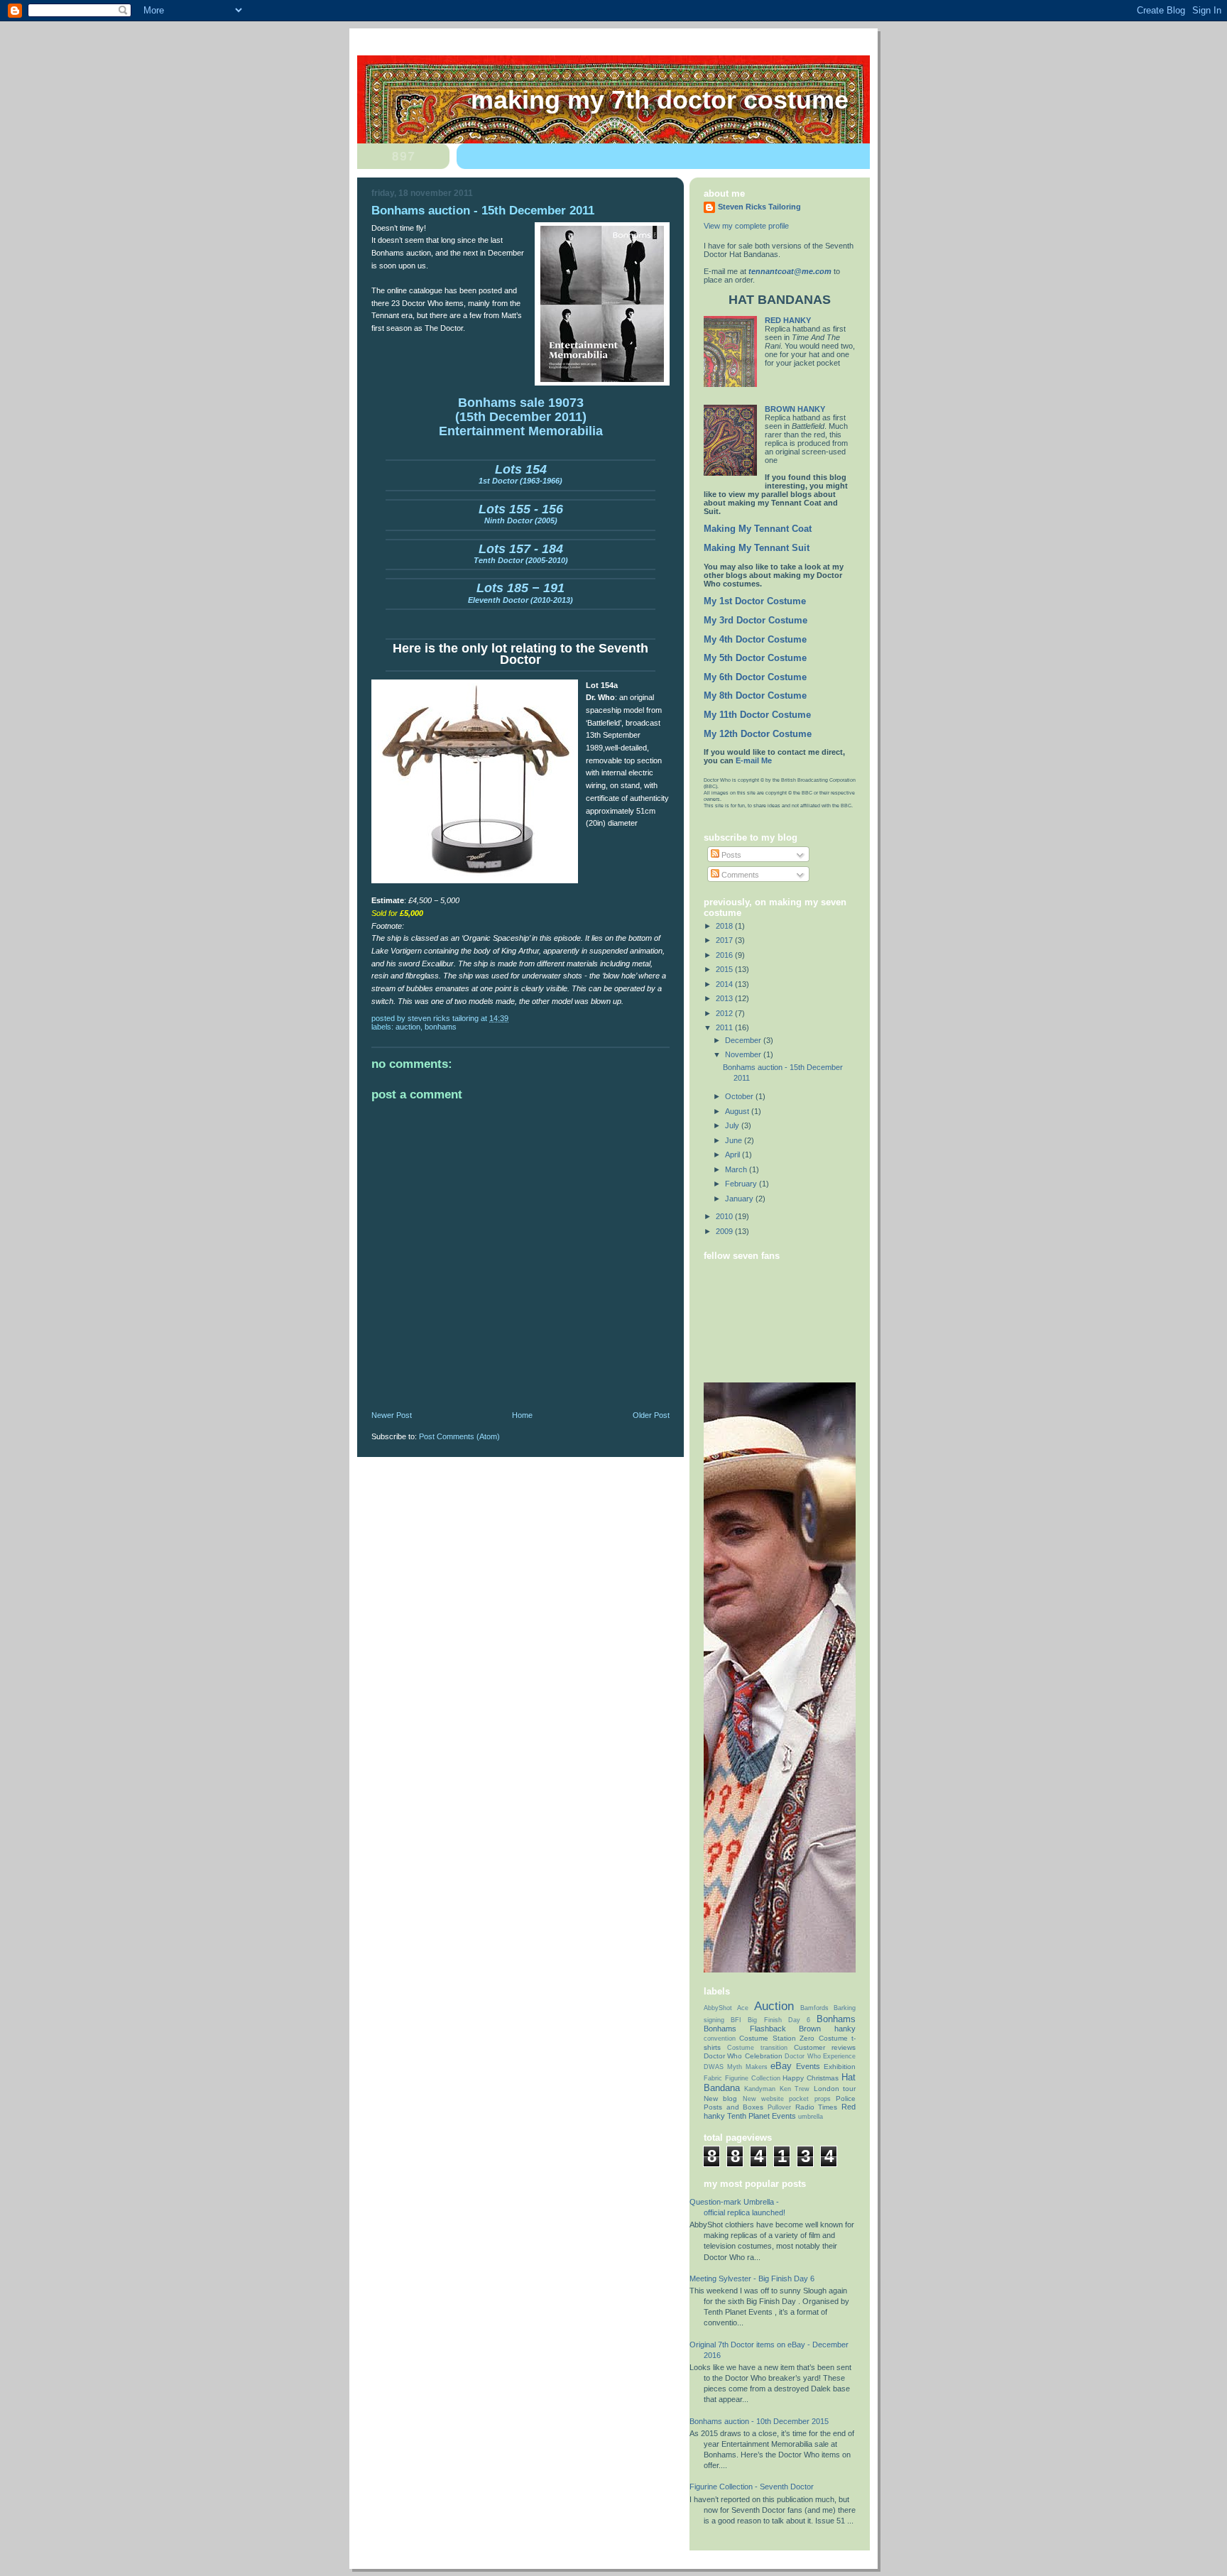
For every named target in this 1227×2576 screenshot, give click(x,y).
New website (763, 2099)
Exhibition (840, 2067)
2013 (725, 998)
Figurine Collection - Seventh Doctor (752, 2487)
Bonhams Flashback (745, 2029)
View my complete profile (746, 226)
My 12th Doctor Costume (758, 734)
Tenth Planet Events (762, 2116)
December (744, 1040)
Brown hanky (827, 2029)
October (740, 1096)
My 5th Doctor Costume (755, 658)
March (737, 1169)
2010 (725, 1216)
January (740, 1199)
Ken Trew (795, 2089)
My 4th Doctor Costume (755, 640)
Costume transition (757, 2048)
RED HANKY (788, 320)
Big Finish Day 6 (779, 2020)
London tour (835, 2089)
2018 (725, 926)
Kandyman (760, 2089)
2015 (725, 969)
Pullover (779, 2107)
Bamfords (814, 2008)
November (744, 1054)
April (734, 1155)
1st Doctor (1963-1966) (520, 476)
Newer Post (392, 1415)
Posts (730, 855)
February (742, 1184)
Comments (739, 875)
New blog (720, 2099)
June (735, 1140)
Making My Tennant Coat (758, 529)
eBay (781, 2066)
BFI (736, 2020)
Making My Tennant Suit (757, 548)
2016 (725, 955)
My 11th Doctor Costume (757, 715)
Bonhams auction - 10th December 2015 (759, 2421)
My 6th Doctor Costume (755, 677)
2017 (725, 940)
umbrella (811, 2117)
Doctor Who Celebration (743, 2056)
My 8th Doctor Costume (755, 696)
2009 (725, 1231)
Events (808, 2066)
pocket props (809, 2099)
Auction (408, 1027)
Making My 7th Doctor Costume (660, 100)
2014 (725, 984)
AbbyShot (718, 2008)
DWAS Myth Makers (736, 2067)
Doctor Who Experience (820, 2056)
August (738, 1111)
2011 (725, 1027)
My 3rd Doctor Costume (756, 621)
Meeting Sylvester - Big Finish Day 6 (752, 2278)
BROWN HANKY (795, 409)
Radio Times (817, 2107)
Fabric (713, 2078)
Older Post (651, 1415)
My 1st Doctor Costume (755, 601)
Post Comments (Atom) (459, 1436)
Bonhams (441, 1027)
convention (720, 2039)
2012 (725, 1013)
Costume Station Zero (777, 2038)
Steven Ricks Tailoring (759, 207)
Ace (743, 2008)
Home (522, 1415)
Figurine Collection (753, 2078)
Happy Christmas (811, 2078)
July (733, 1125)
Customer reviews (825, 2047)
